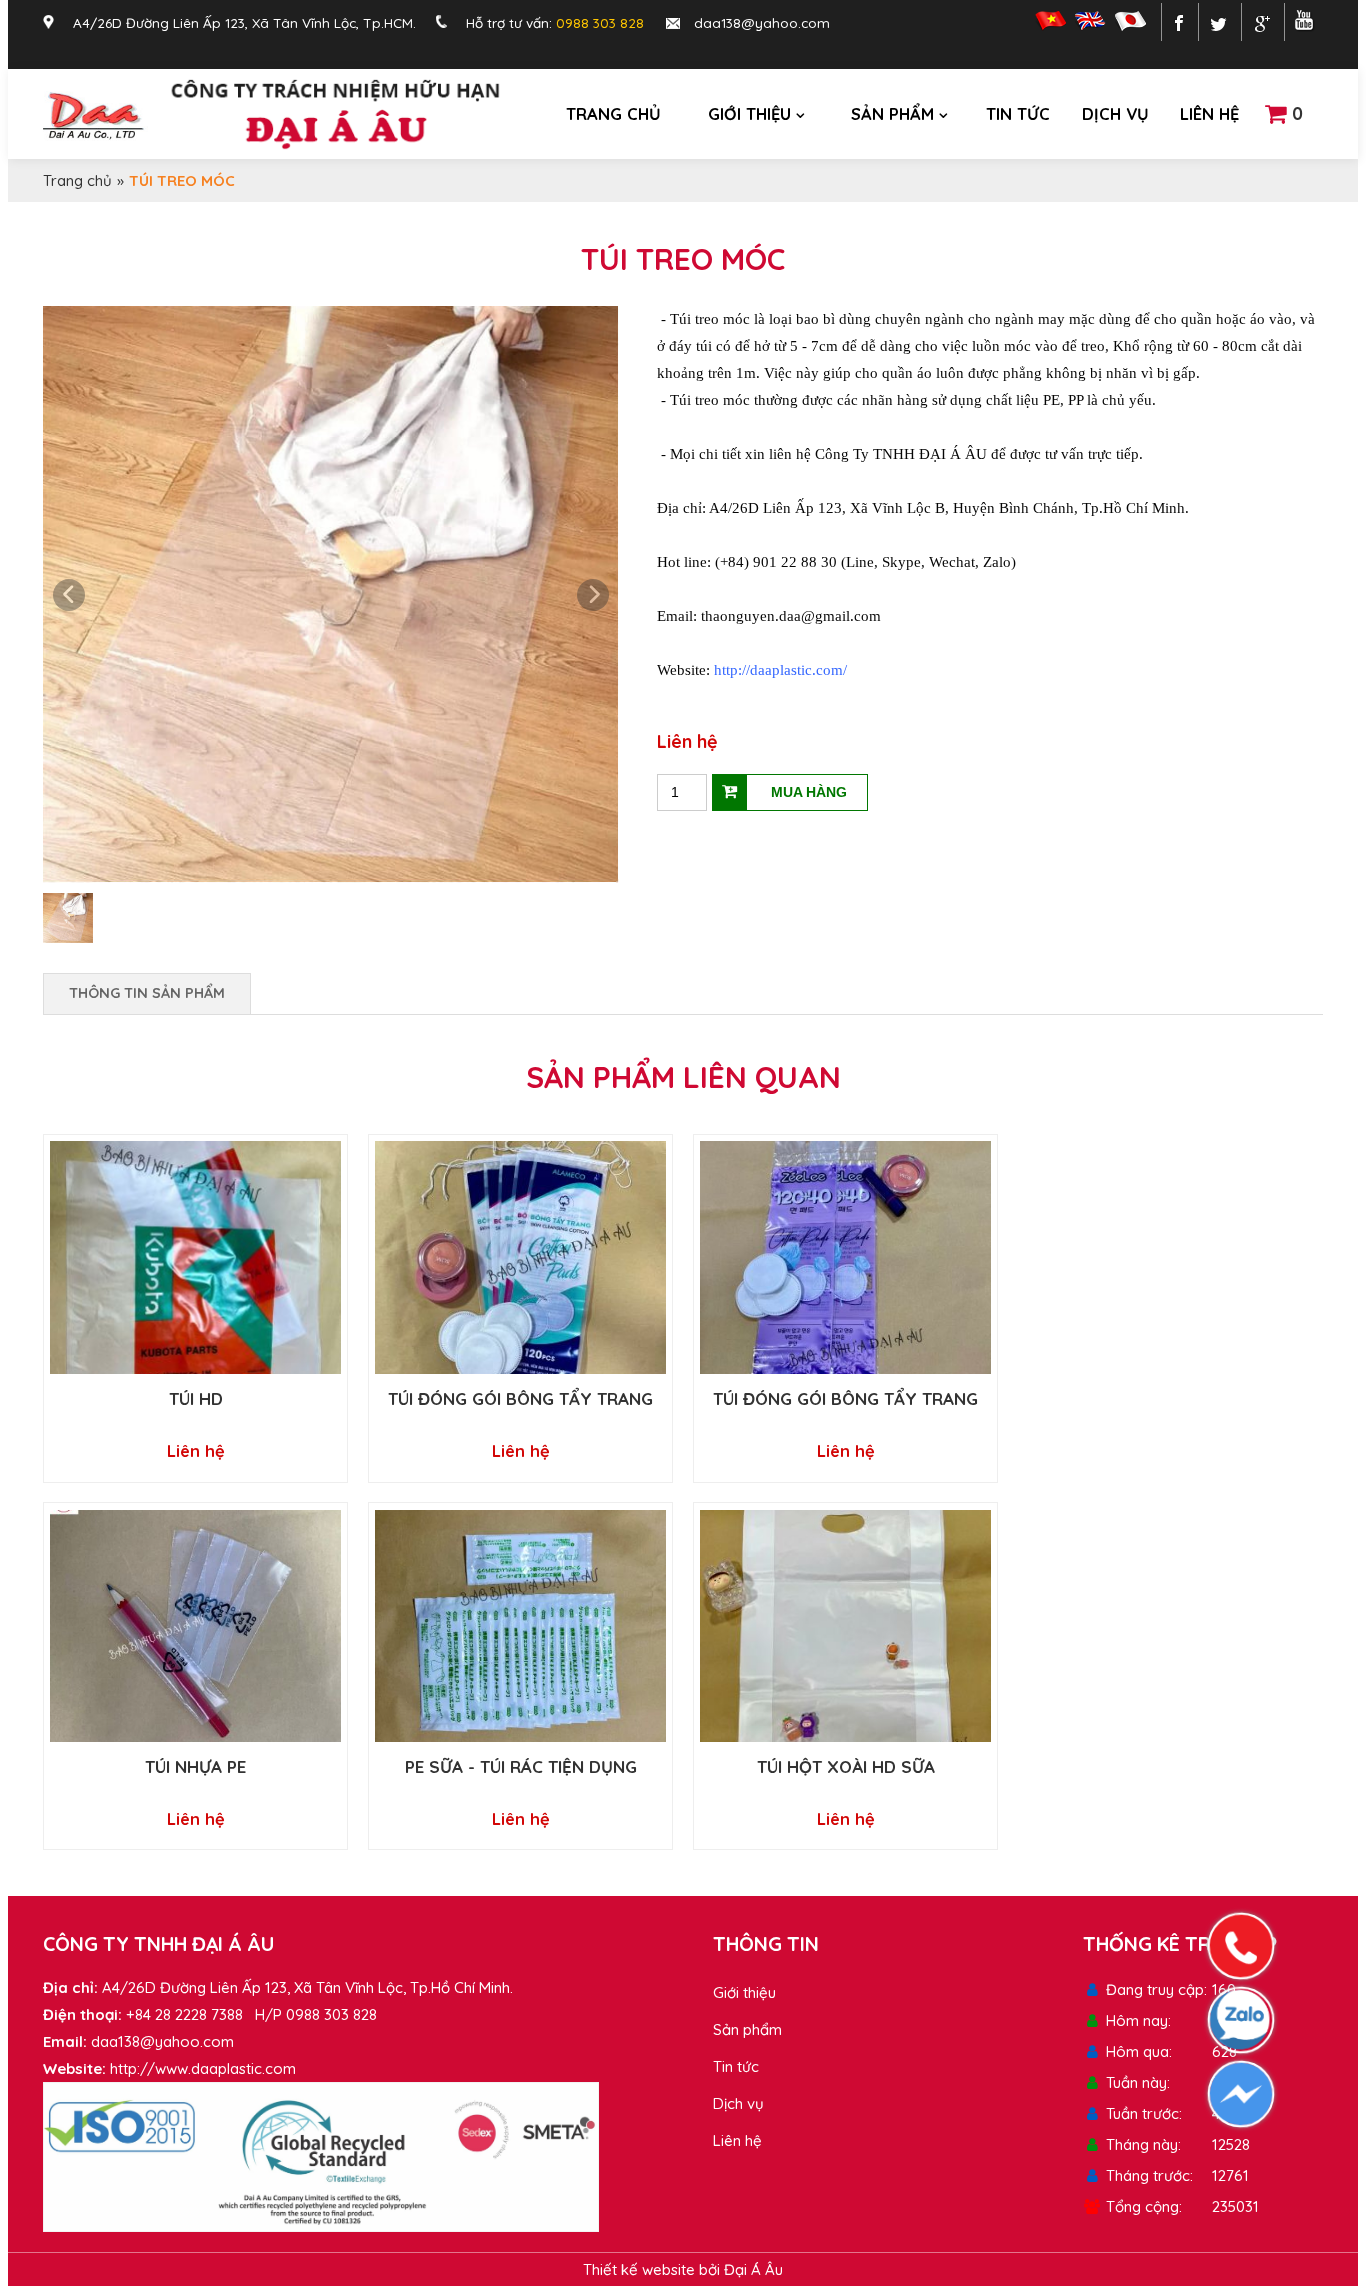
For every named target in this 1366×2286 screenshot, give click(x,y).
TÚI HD (196, 1398)
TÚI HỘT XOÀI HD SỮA (846, 1766)
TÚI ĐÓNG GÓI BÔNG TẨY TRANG (520, 1398)
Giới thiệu (749, 113)
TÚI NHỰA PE (195, 1766)
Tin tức (1018, 113)
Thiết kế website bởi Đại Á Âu (683, 2269)
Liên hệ (1209, 113)
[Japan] (1128, 25)
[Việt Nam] (1048, 25)
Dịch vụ (1115, 113)
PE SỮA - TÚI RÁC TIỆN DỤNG (521, 1766)
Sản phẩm (892, 113)
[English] (1090, 25)
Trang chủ (613, 113)
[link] (780, 670)
